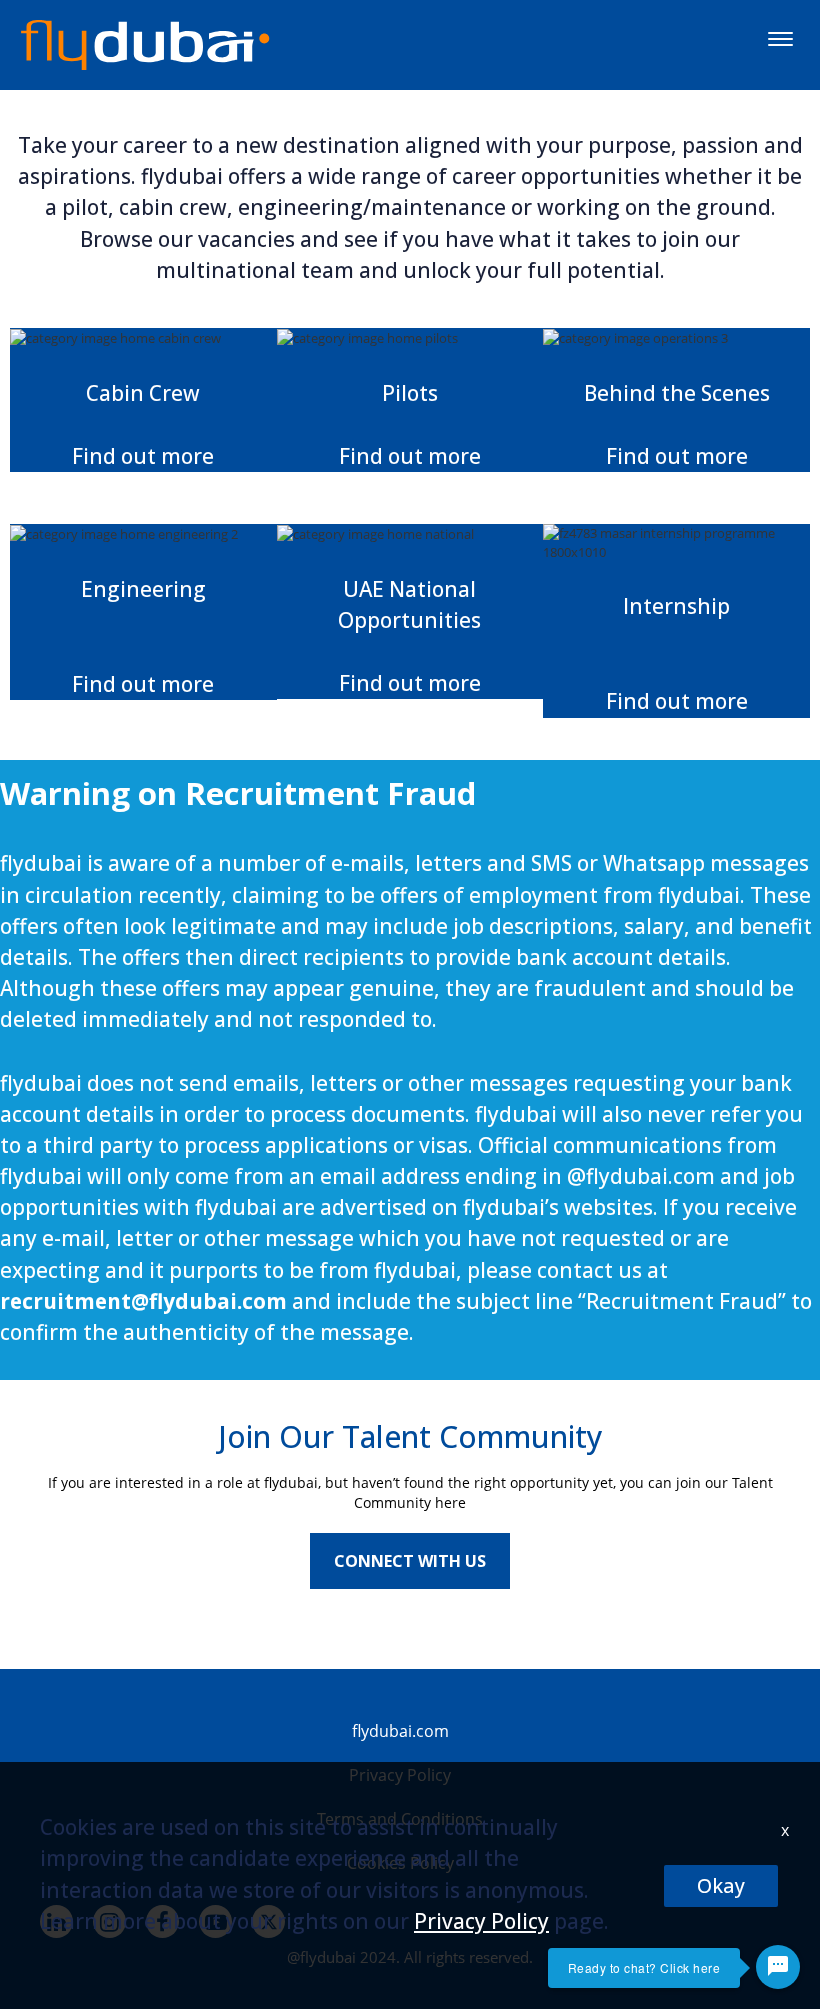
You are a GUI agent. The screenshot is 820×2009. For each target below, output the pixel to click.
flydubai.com (400, 1731)
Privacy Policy (481, 1921)
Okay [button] (721, 1885)
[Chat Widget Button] (778, 1967)
